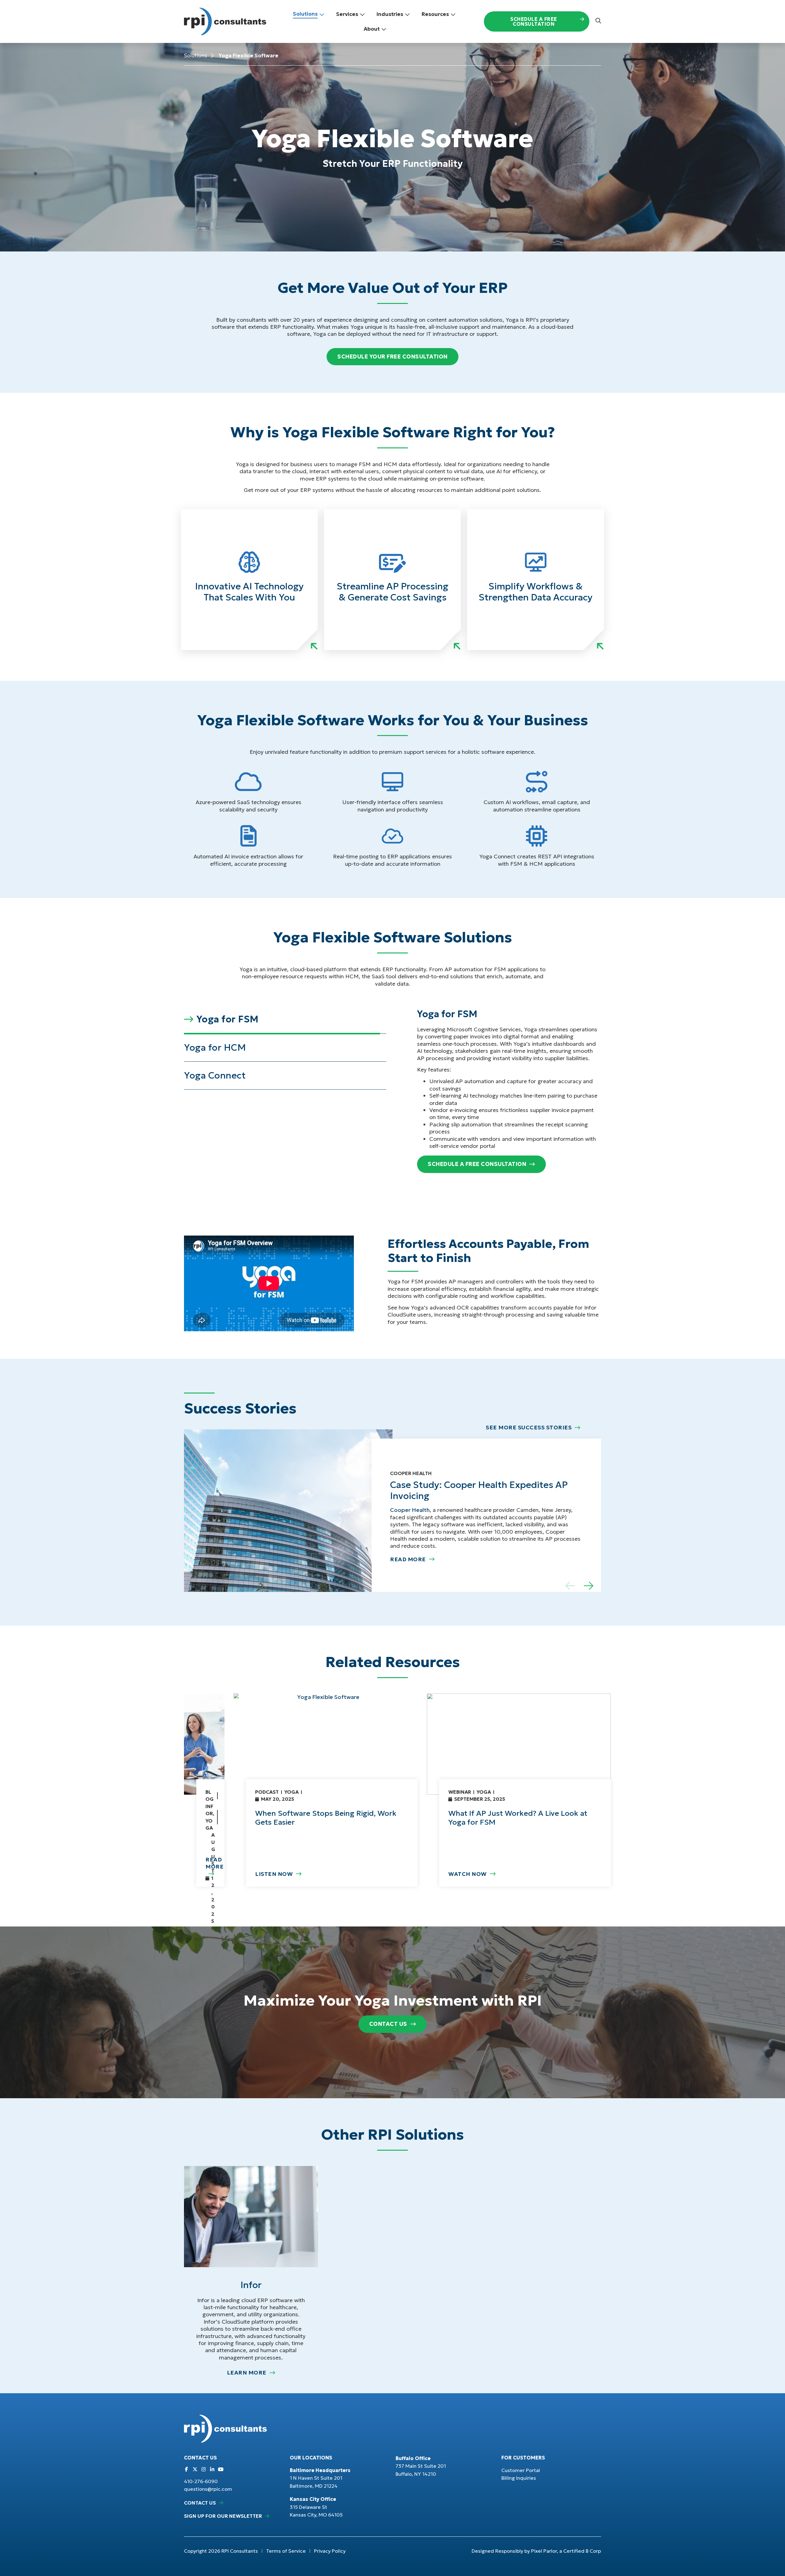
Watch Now (468, 1874)
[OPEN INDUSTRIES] (407, 14)
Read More (408, 1559)
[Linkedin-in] (212, 2469)
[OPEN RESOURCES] (453, 14)
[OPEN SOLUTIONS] (322, 14)
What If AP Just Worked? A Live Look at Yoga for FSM (518, 1818)
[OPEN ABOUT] (384, 29)
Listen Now (274, 1874)
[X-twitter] (195, 2469)
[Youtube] (221, 2469)
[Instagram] (204, 2469)
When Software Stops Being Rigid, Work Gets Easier (326, 1818)
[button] (285, 1020)
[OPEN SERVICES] (362, 14)
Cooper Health (410, 1510)
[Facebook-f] (186, 2469)
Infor (251, 2285)
